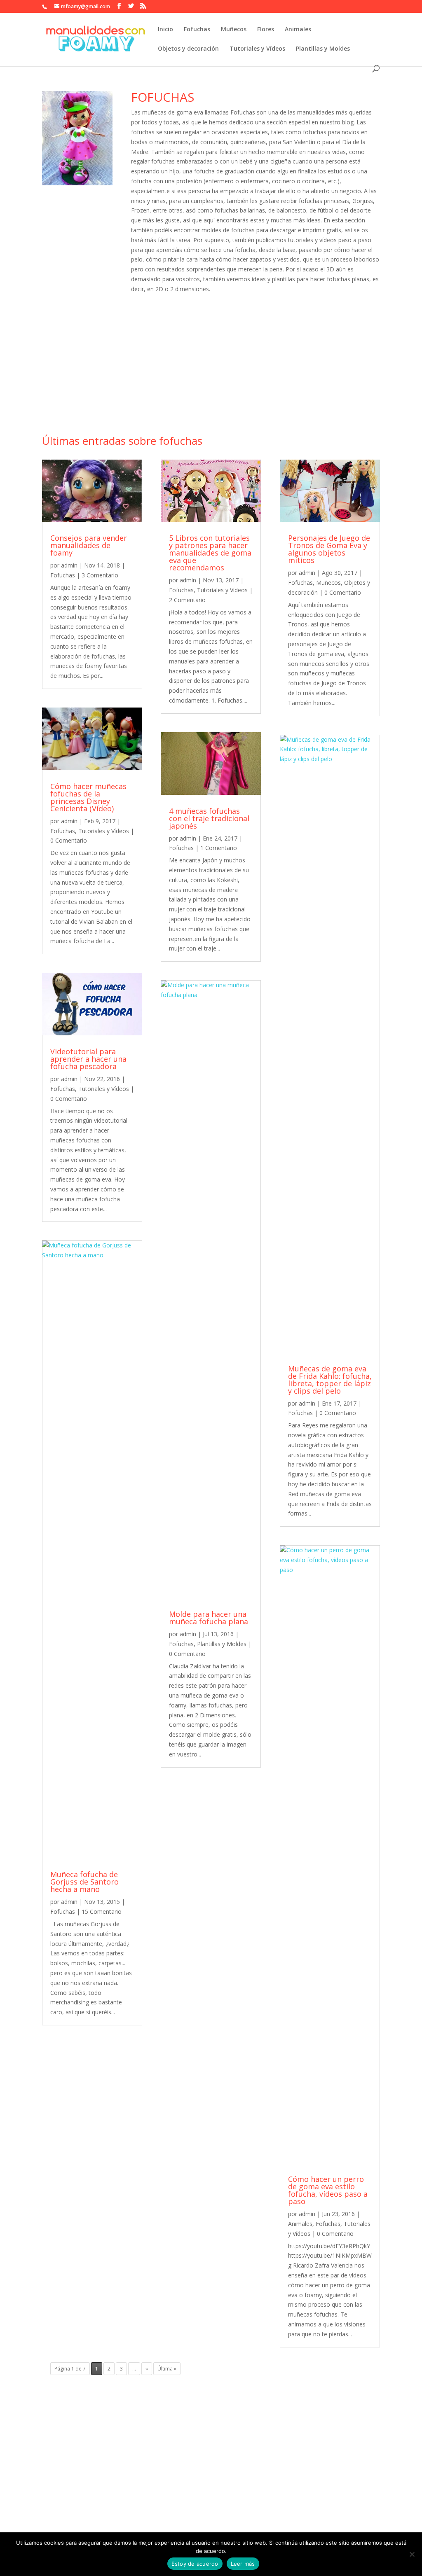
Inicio (165, 30)
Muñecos (234, 30)
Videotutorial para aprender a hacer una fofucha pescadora (88, 1059)
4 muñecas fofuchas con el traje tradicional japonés (209, 818)
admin (69, 565)
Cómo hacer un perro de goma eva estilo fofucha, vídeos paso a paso (328, 2190)
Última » (167, 2369)
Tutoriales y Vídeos (257, 49)
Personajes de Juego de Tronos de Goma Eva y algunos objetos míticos (329, 549)
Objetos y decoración (188, 49)
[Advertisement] (211, 369)
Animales (298, 30)
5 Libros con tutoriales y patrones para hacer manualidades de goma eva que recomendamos (210, 553)
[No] (412, 2554)
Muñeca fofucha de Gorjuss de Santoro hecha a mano (84, 1882)
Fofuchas (197, 30)
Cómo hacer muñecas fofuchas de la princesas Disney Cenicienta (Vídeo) (88, 797)
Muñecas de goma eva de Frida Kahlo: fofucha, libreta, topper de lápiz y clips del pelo (330, 1380)
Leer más (243, 2564)
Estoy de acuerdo (195, 2564)
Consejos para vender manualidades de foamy (89, 545)
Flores (266, 30)
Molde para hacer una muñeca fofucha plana (209, 1618)
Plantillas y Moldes (323, 49)
